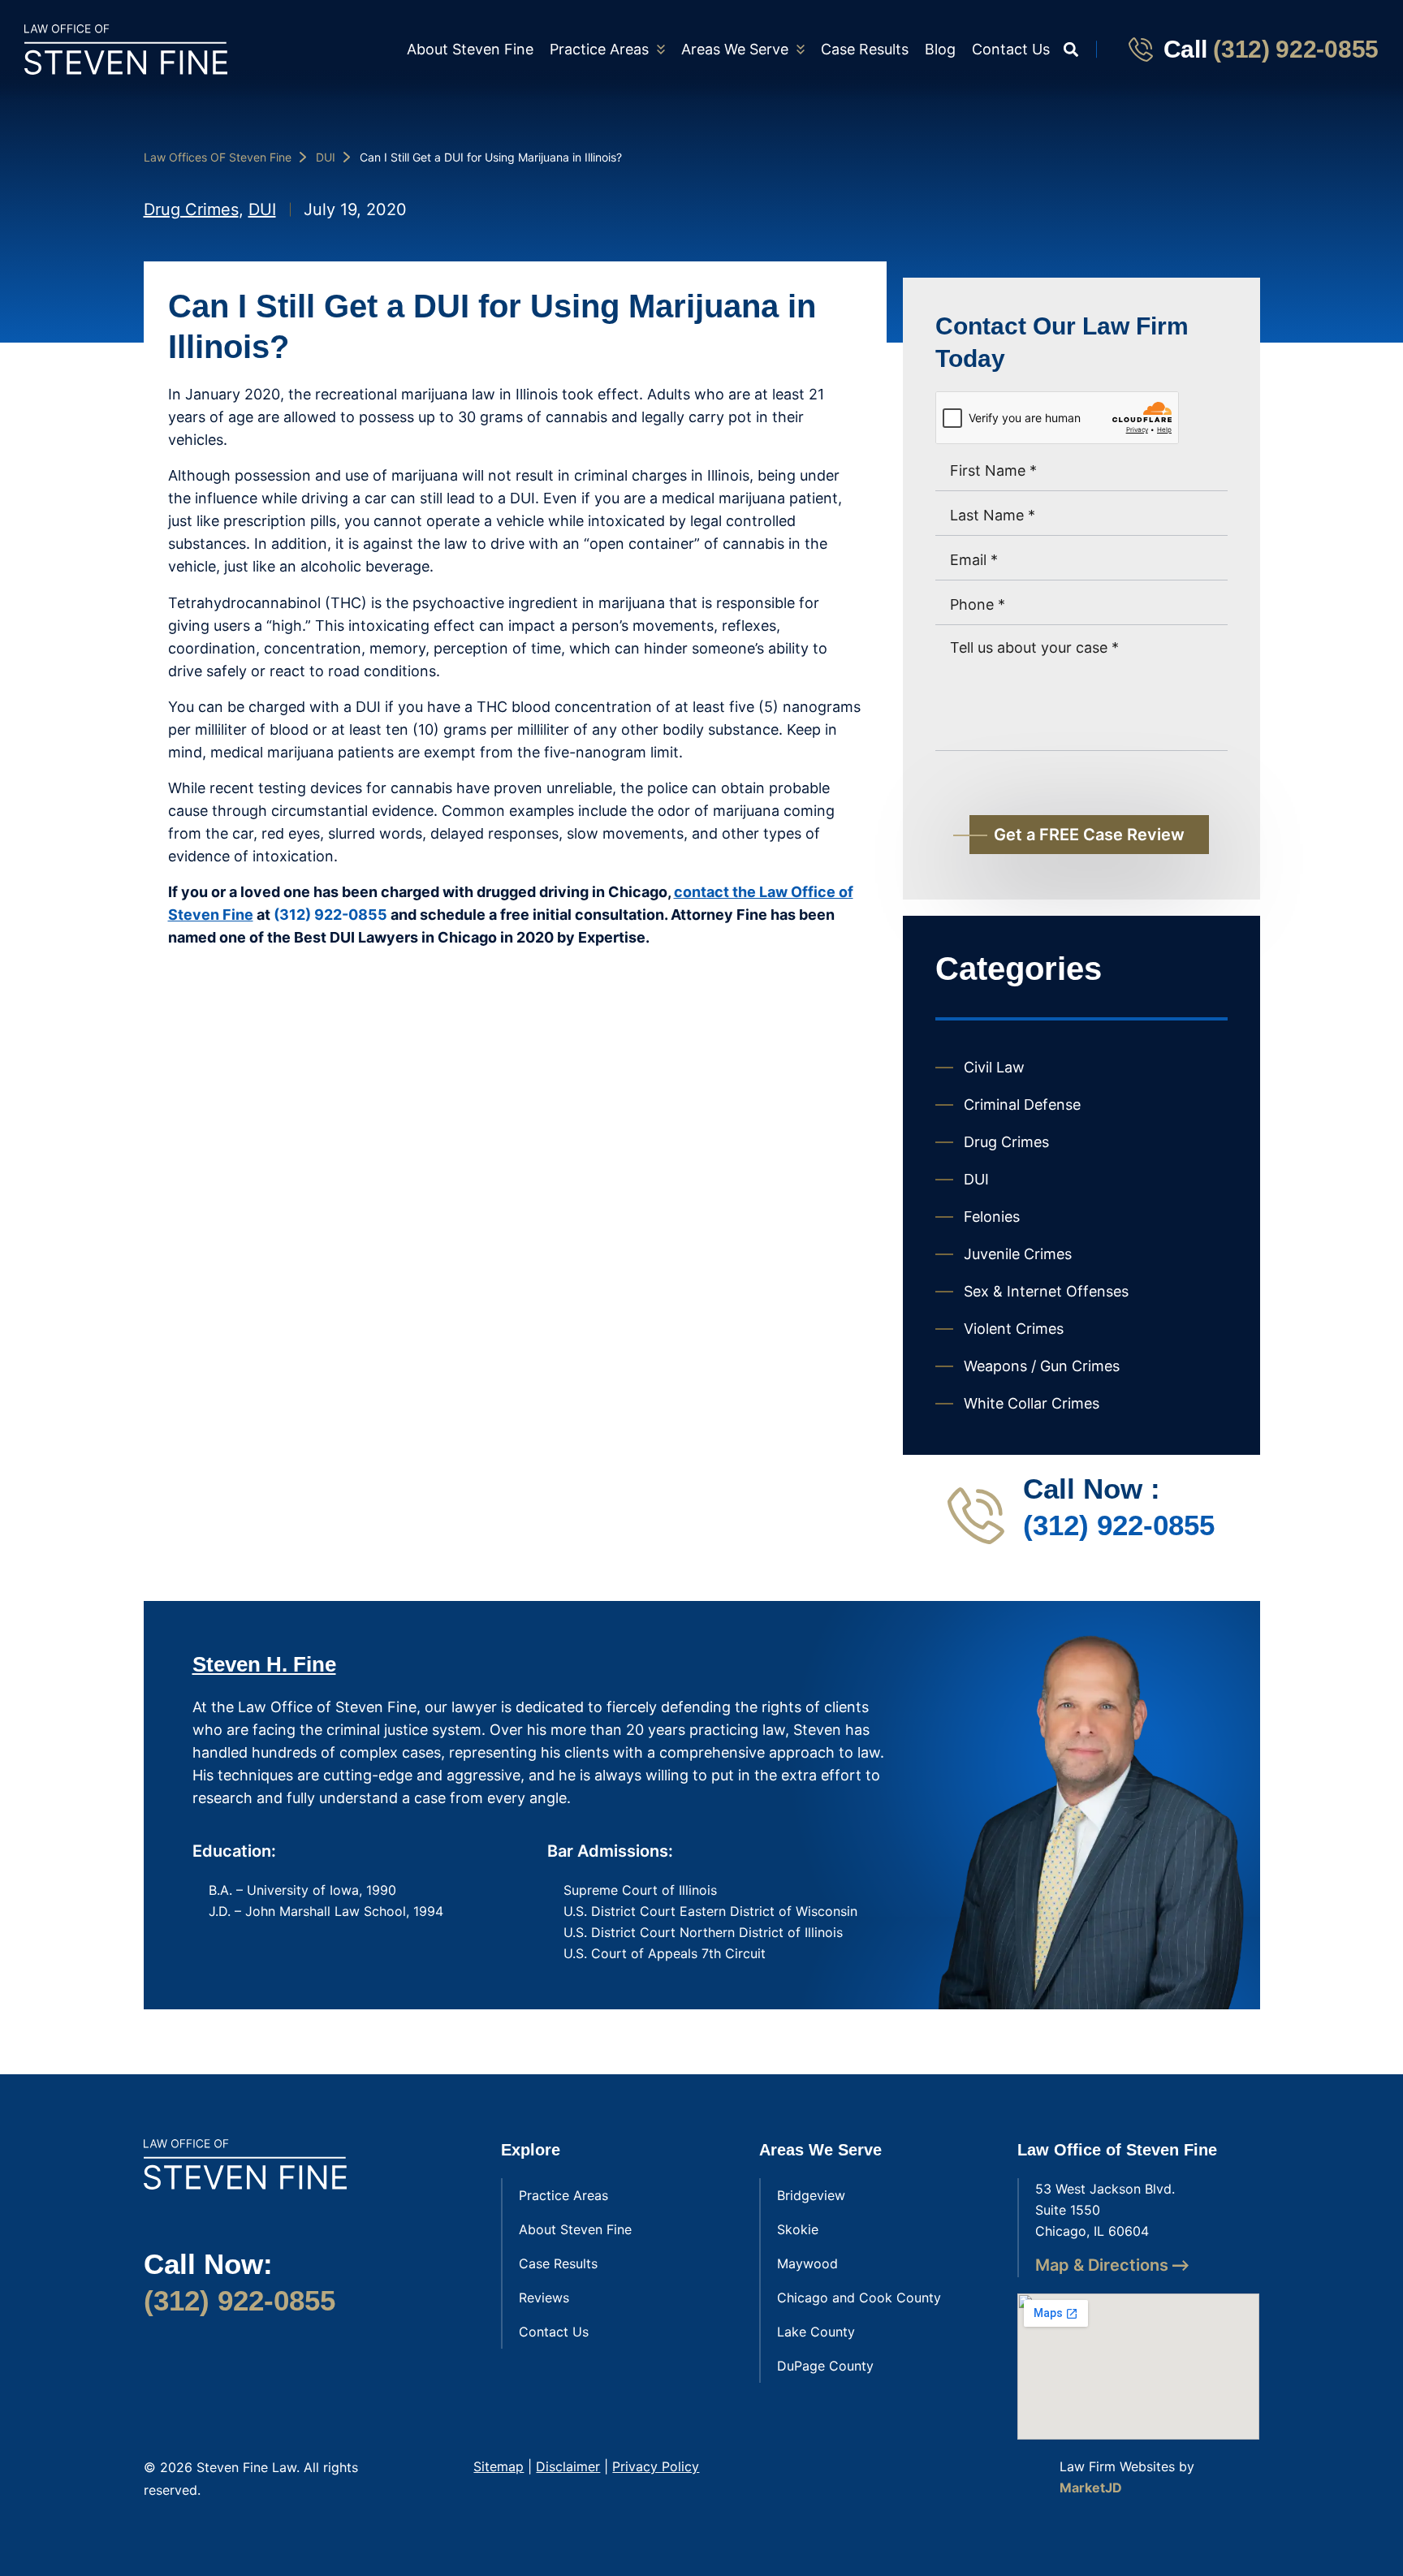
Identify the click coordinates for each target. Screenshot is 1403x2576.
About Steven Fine (470, 49)
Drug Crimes (191, 209)
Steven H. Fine (264, 1664)
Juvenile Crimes (1018, 1254)
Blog (940, 49)
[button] (1071, 49)
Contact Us (1011, 49)
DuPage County (825, 2366)
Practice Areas (599, 49)
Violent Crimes (1014, 1329)
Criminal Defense (1022, 1105)
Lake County (816, 2332)
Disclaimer (568, 2466)
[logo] (126, 50)
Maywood (807, 2263)
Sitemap (499, 2466)
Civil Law (994, 1067)
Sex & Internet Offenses (1046, 1291)
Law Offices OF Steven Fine (218, 157)
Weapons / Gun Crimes (1042, 1366)
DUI (326, 157)
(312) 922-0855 (1296, 49)
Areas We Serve (735, 49)
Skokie (798, 2229)
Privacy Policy (656, 2466)
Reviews (544, 2298)
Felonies (992, 1217)
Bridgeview (811, 2195)
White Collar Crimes (1032, 1403)
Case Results (865, 49)
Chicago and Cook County (859, 2298)
